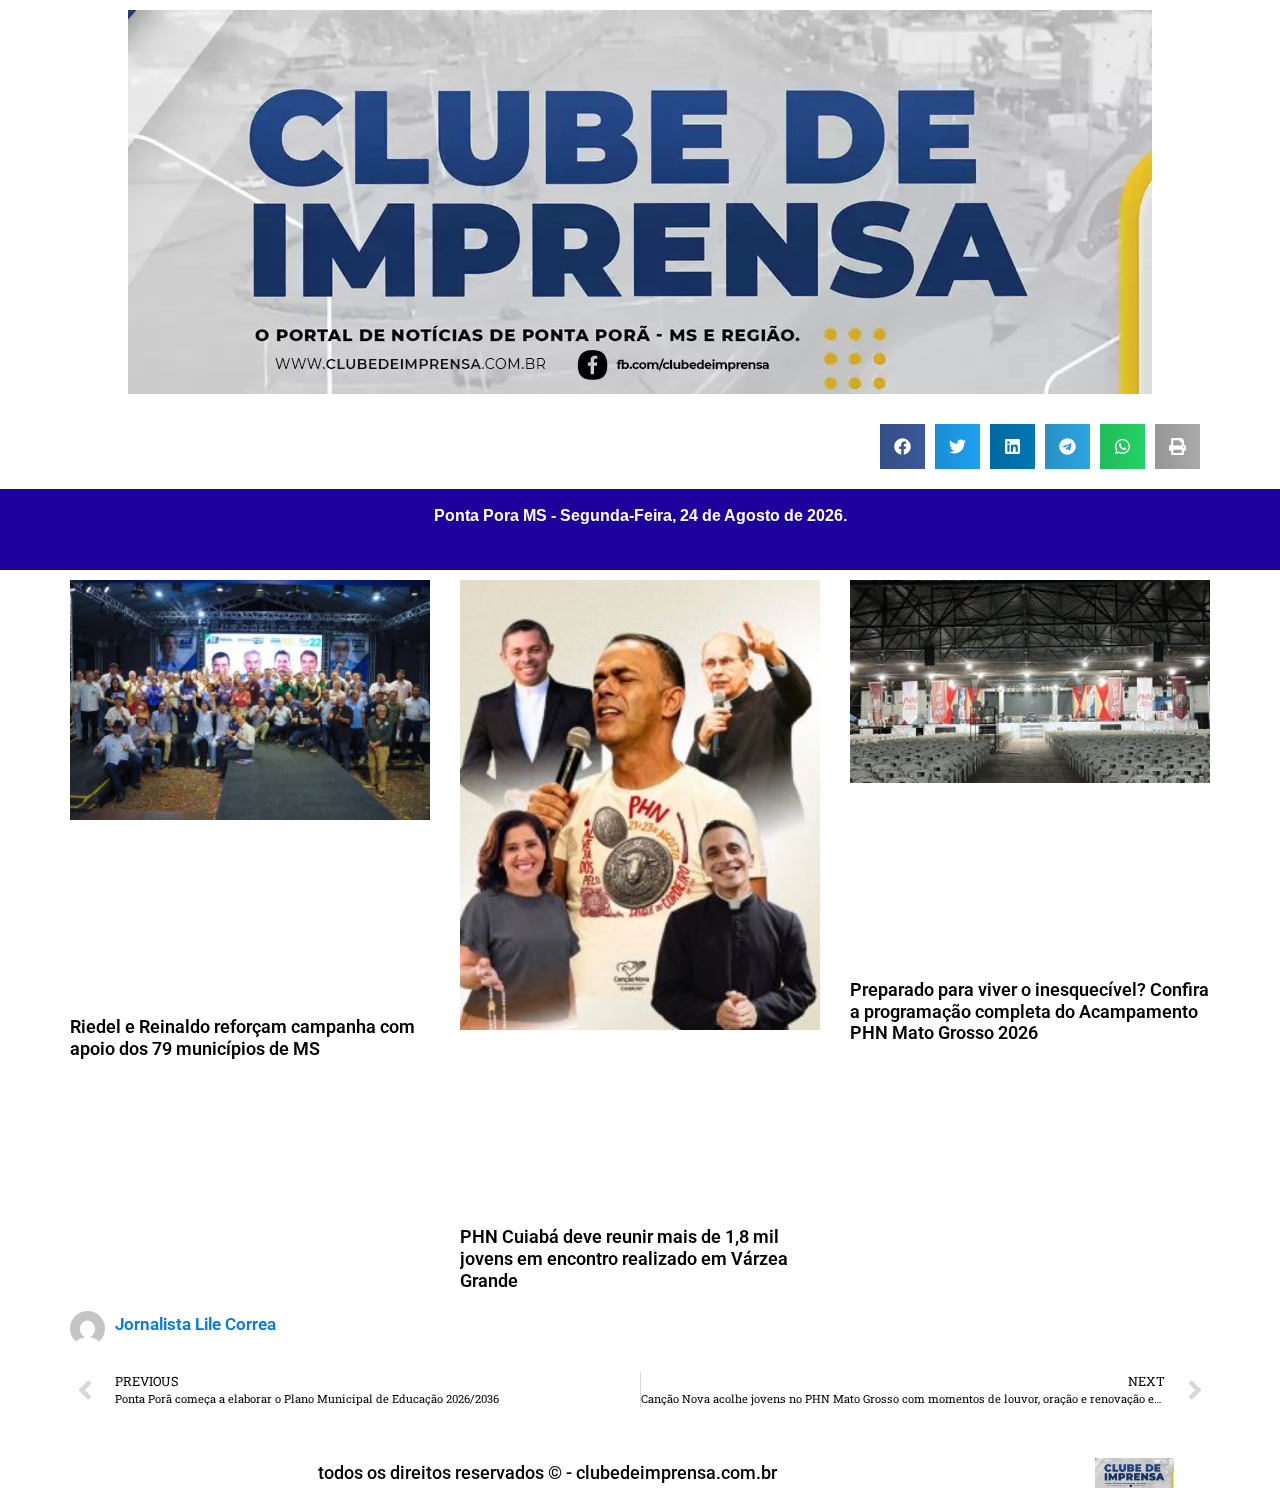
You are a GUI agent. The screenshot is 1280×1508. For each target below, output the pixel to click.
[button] (902, 446)
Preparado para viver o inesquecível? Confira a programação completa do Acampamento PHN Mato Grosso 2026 (1029, 1011)
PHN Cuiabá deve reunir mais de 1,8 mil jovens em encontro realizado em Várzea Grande (624, 1258)
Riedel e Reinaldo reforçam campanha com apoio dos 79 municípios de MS (242, 1037)
